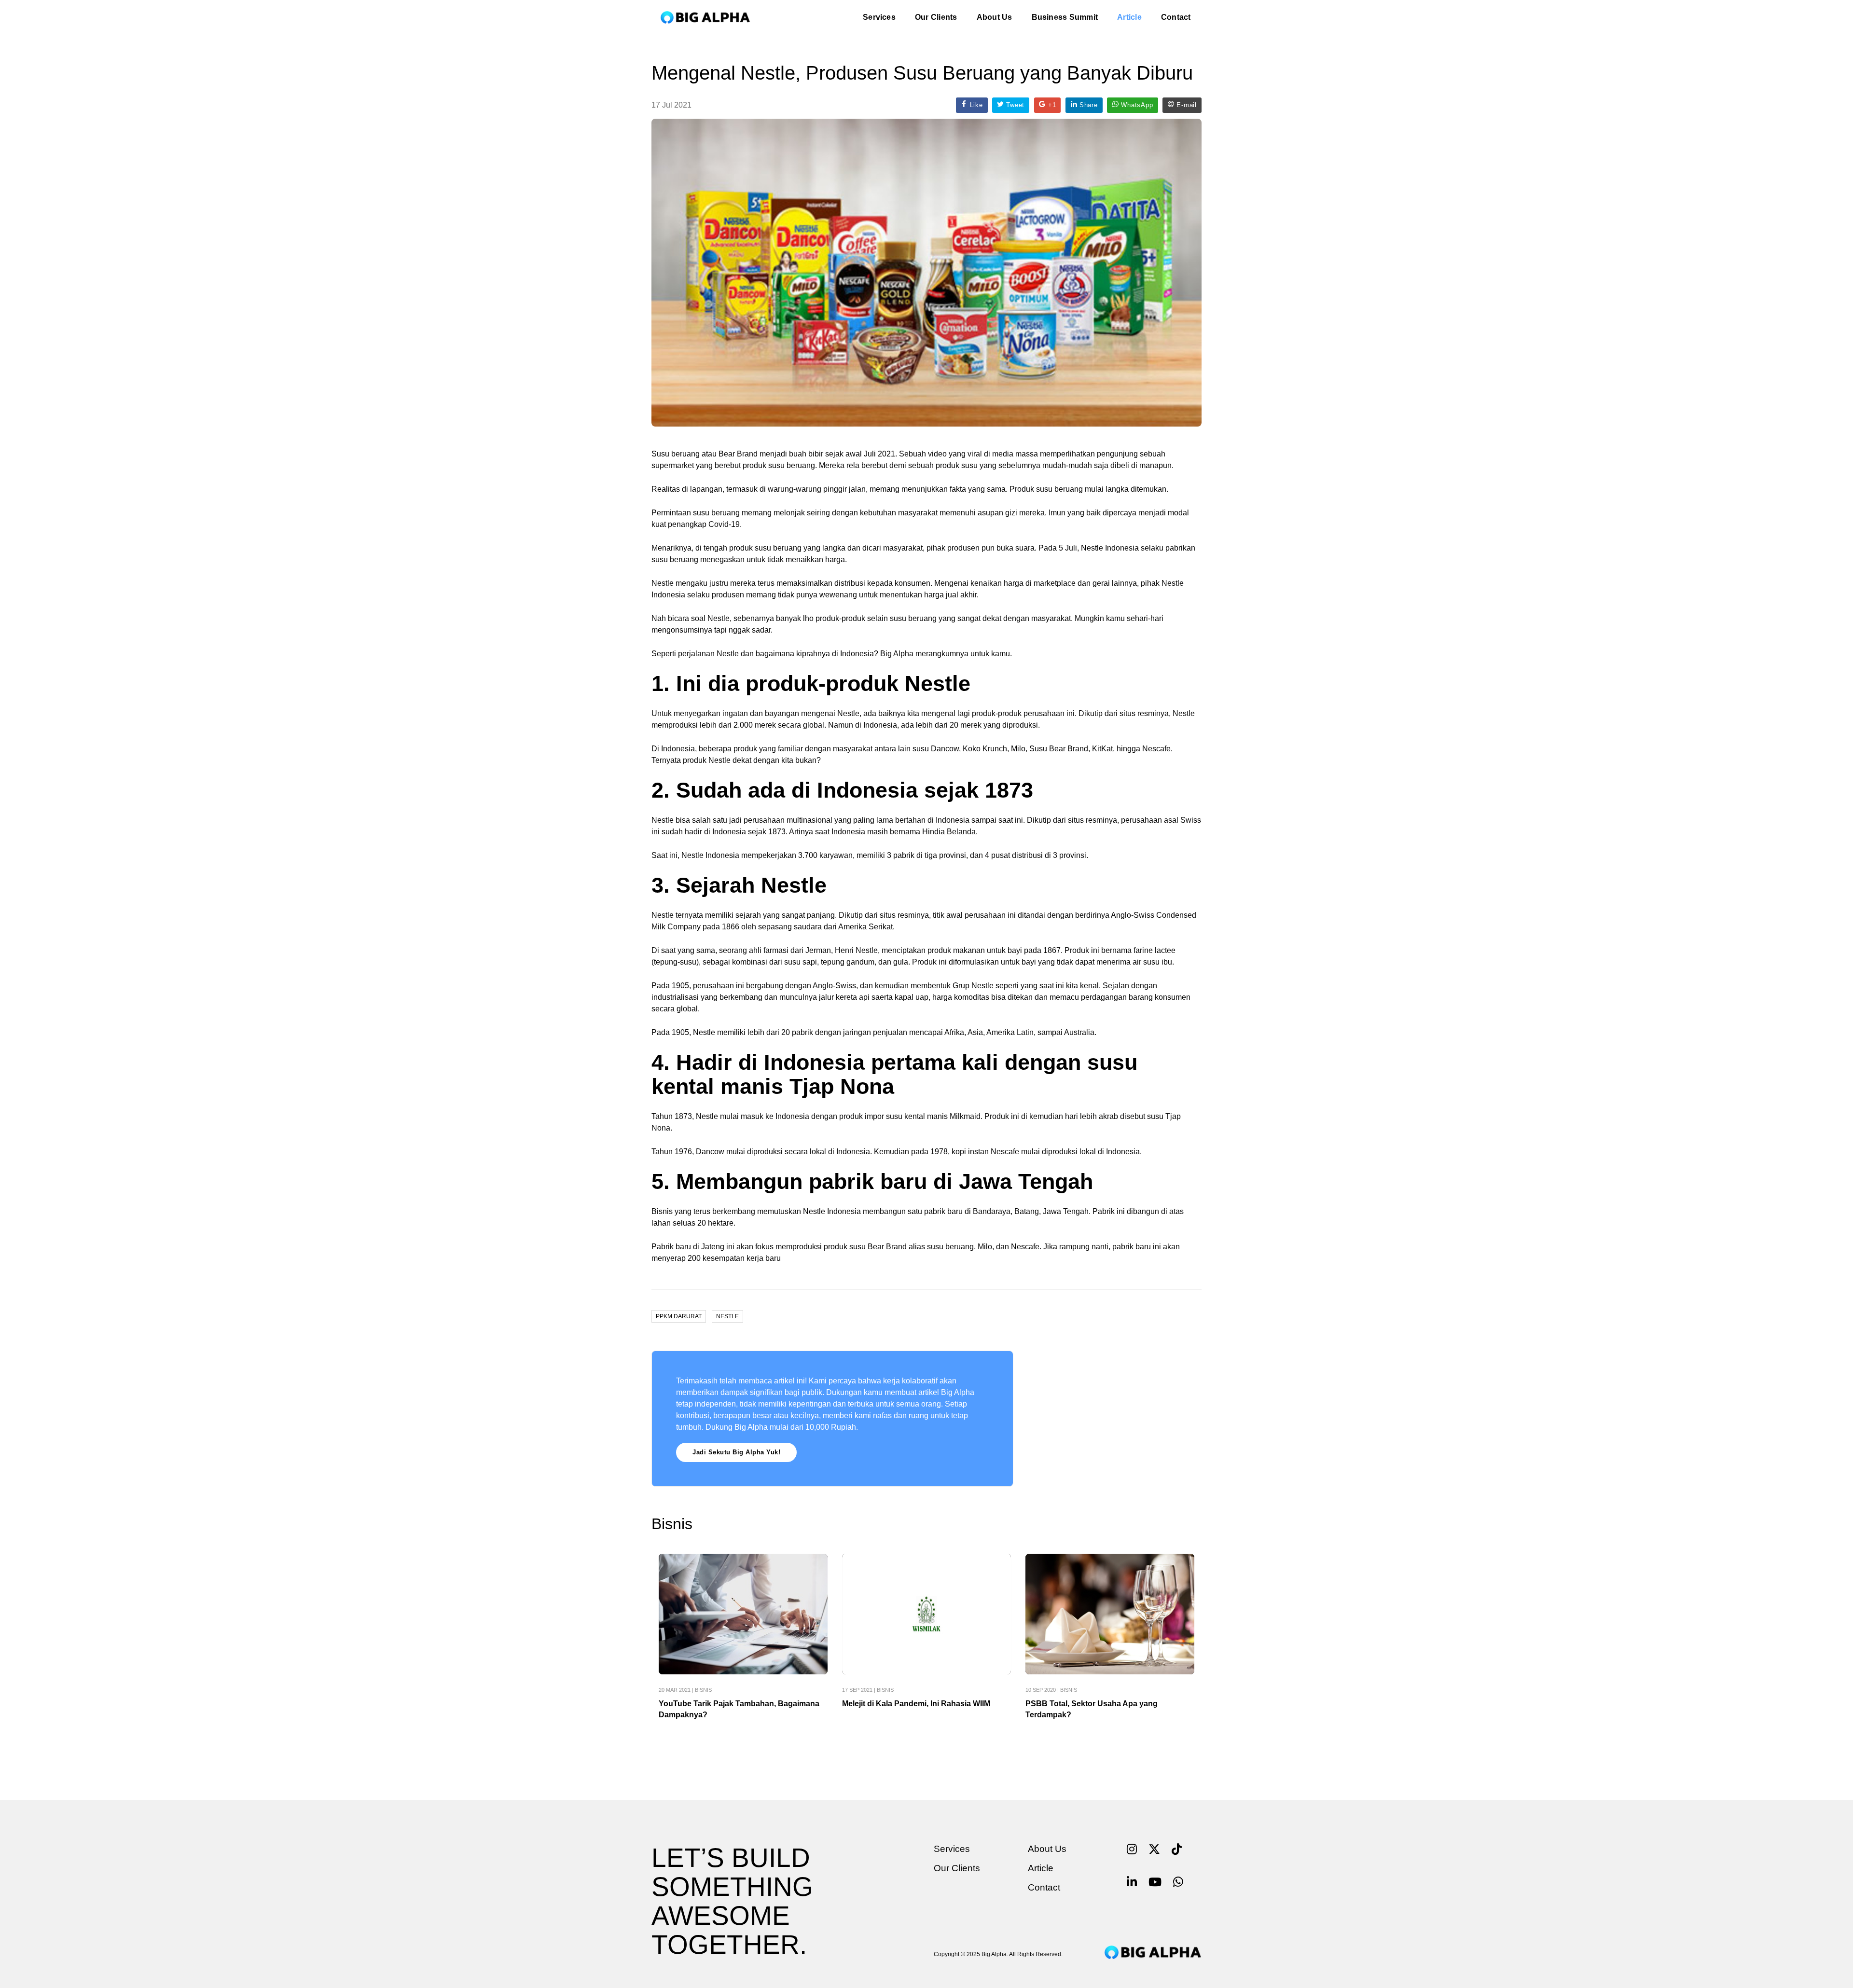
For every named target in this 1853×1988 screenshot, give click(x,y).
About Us (995, 17)
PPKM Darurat (679, 1316)
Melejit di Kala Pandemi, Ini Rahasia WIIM (916, 1704)
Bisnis (703, 1690)
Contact (1176, 17)
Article (1129, 17)
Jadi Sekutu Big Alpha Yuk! (736, 1452)
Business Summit (1065, 17)
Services (879, 17)
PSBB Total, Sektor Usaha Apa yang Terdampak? (1092, 1709)
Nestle (727, 1316)
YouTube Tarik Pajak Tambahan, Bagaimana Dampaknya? (739, 1709)
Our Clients (936, 17)
